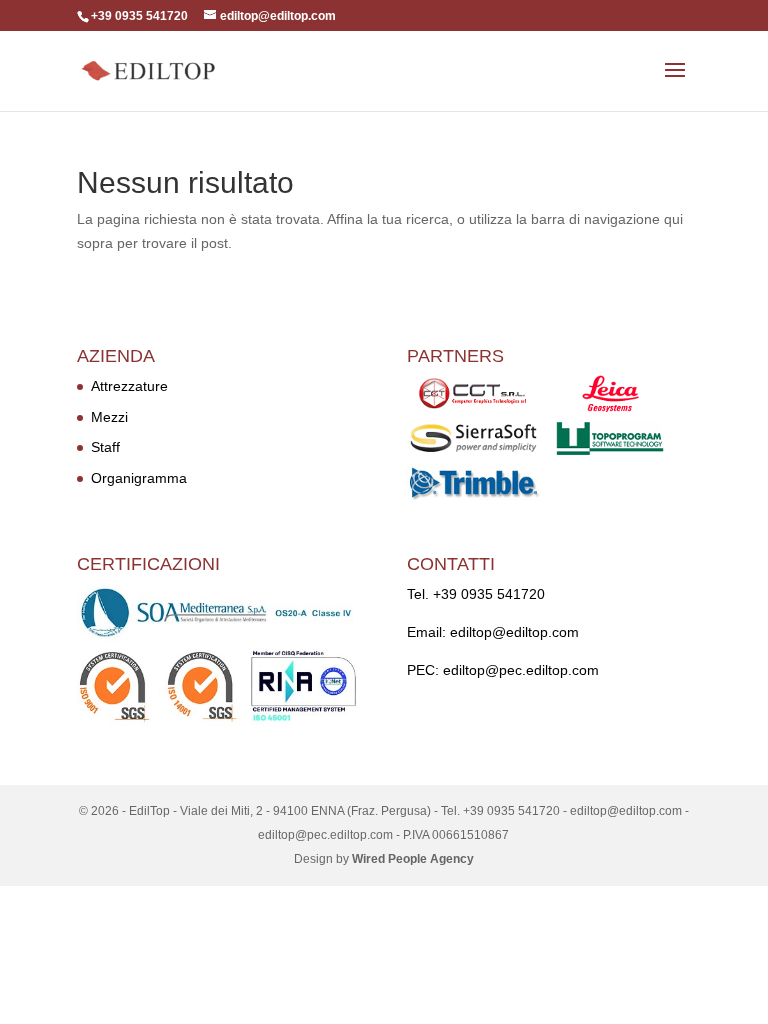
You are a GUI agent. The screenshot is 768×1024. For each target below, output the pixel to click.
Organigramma (139, 478)
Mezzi (109, 417)
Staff (105, 447)
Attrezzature (129, 386)
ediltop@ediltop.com (514, 632)
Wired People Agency (413, 859)
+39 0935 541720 (489, 594)
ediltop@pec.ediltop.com (521, 670)
